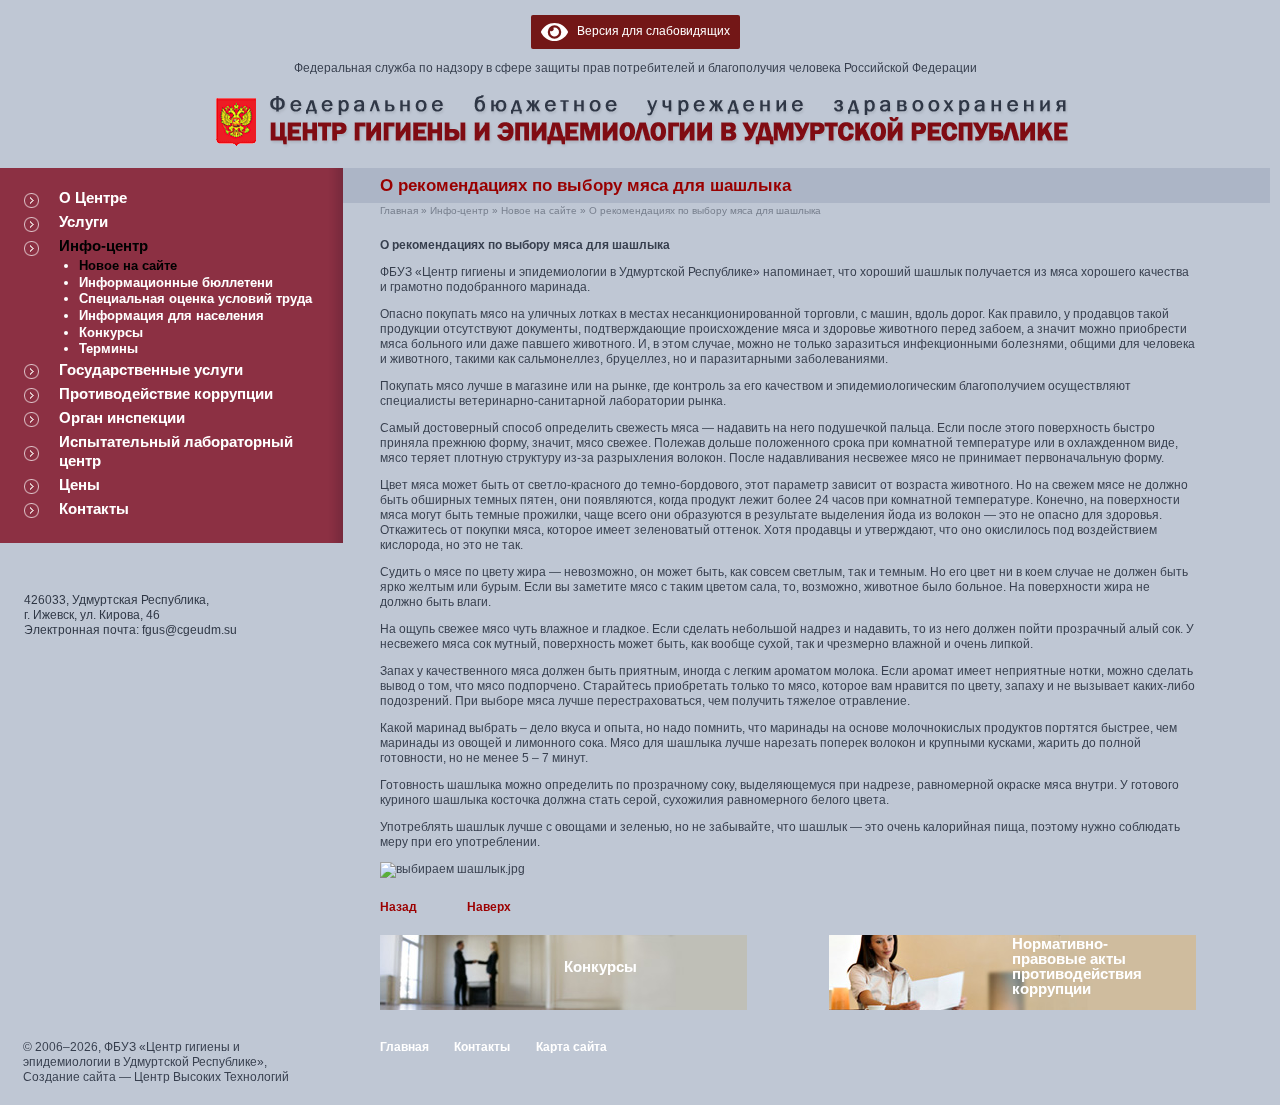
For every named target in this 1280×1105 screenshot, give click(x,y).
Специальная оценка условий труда (195, 298)
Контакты (94, 508)
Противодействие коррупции (166, 393)
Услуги (83, 221)
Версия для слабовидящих (649, 31)
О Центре (93, 197)
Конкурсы (111, 332)
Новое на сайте (128, 265)
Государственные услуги (151, 369)
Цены (79, 484)
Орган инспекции (122, 417)
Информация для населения (171, 315)
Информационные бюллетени (176, 282)
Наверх (489, 907)
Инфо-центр (103, 245)
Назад (398, 907)
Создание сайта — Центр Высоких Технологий (156, 1077)
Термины (108, 348)
